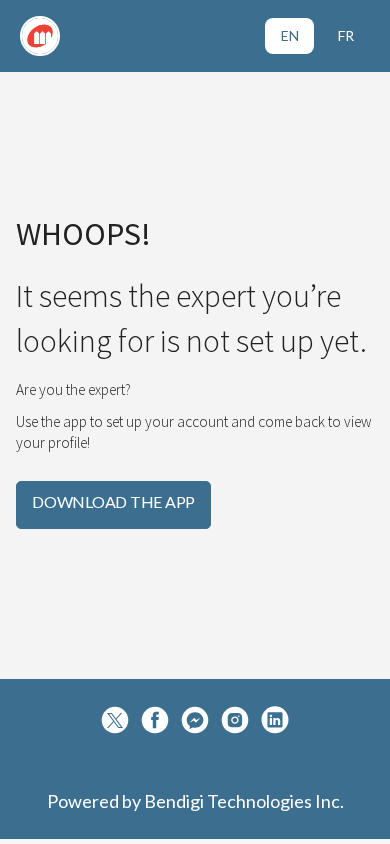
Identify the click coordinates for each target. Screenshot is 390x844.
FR (346, 35)
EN (290, 35)
